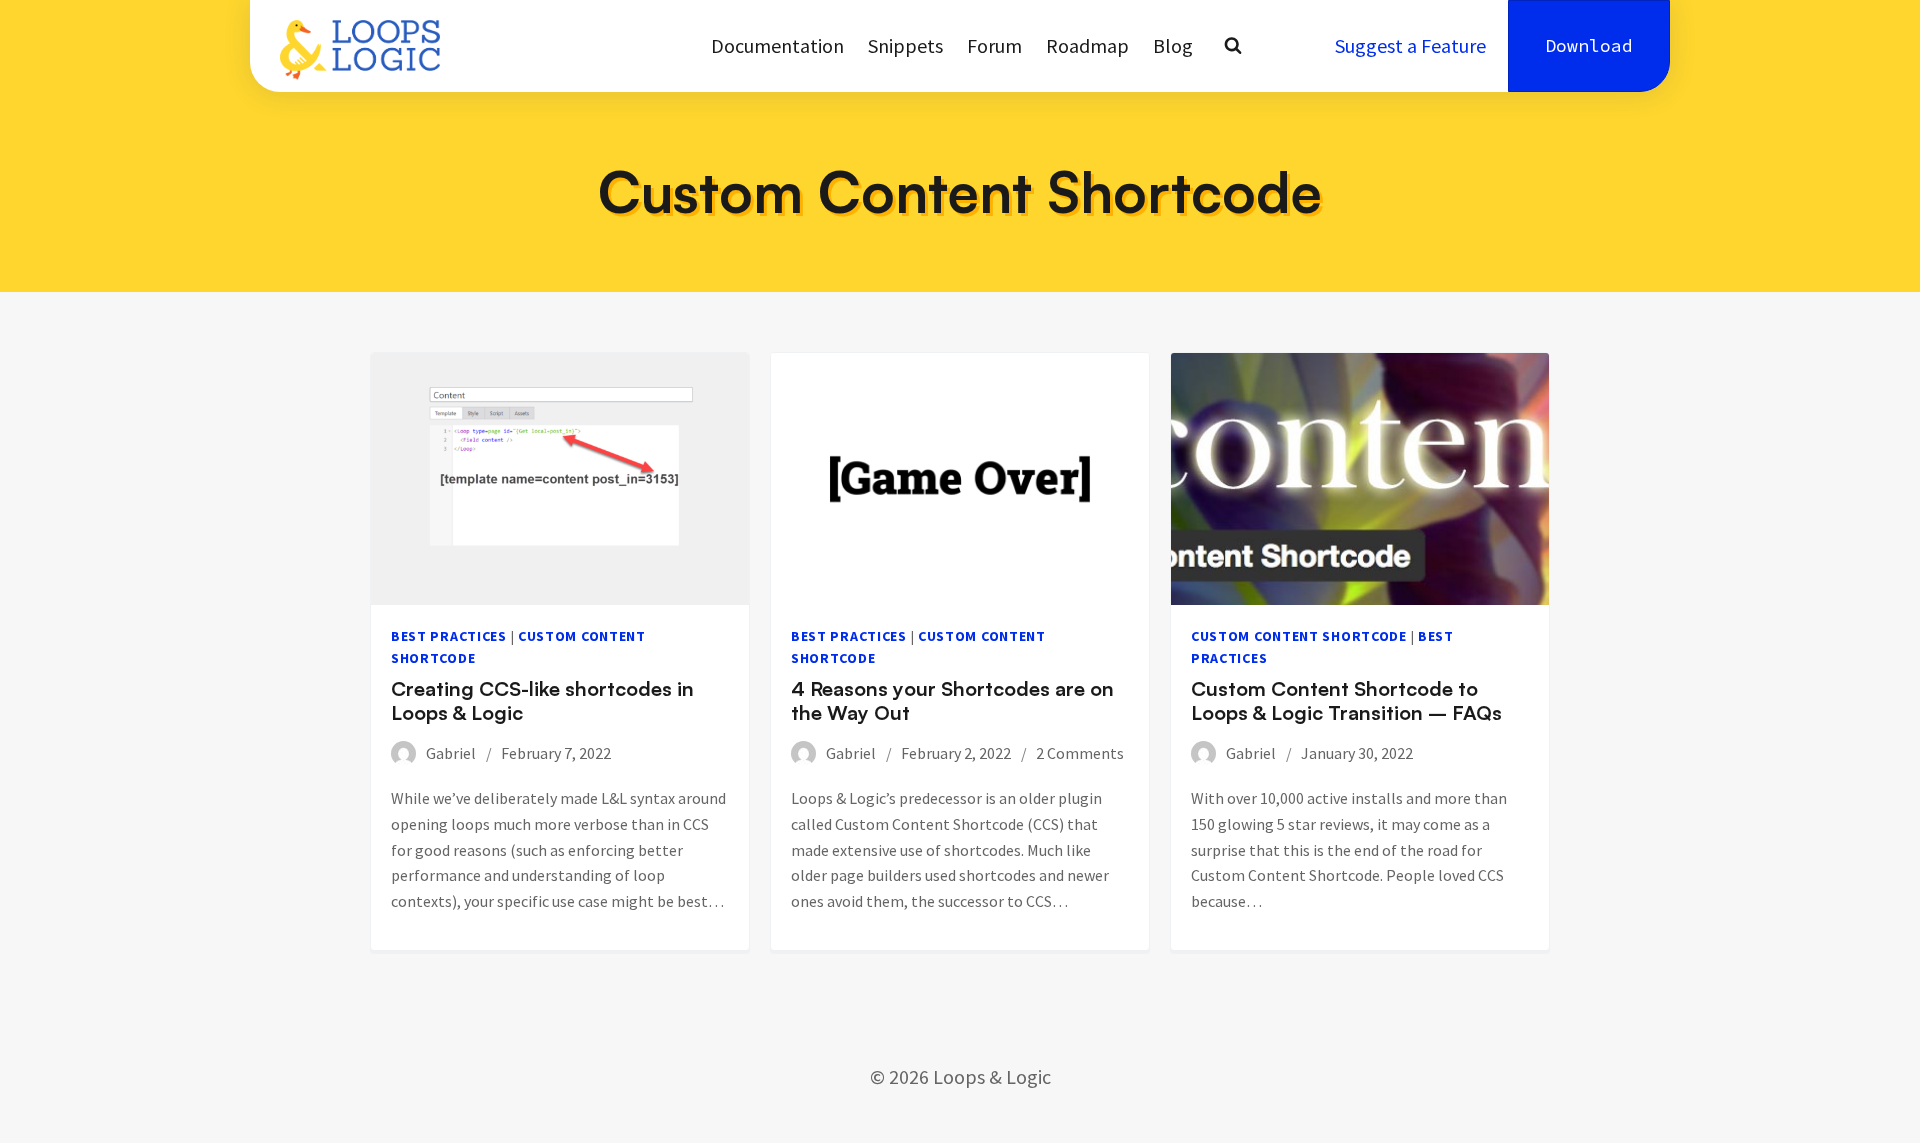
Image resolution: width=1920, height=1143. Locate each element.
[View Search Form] (1233, 46)
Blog (1173, 45)
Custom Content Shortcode (1299, 636)
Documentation (777, 45)
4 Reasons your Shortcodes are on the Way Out (952, 700)
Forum (994, 45)
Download (1589, 45)
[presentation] (560, 479)
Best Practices (449, 636)
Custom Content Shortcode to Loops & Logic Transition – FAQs (1346, 700)
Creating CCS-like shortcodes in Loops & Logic (542, 700)
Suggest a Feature (1410, 45)
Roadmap (1087, 45)
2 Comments (1080, 753)
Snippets (905, 45)
